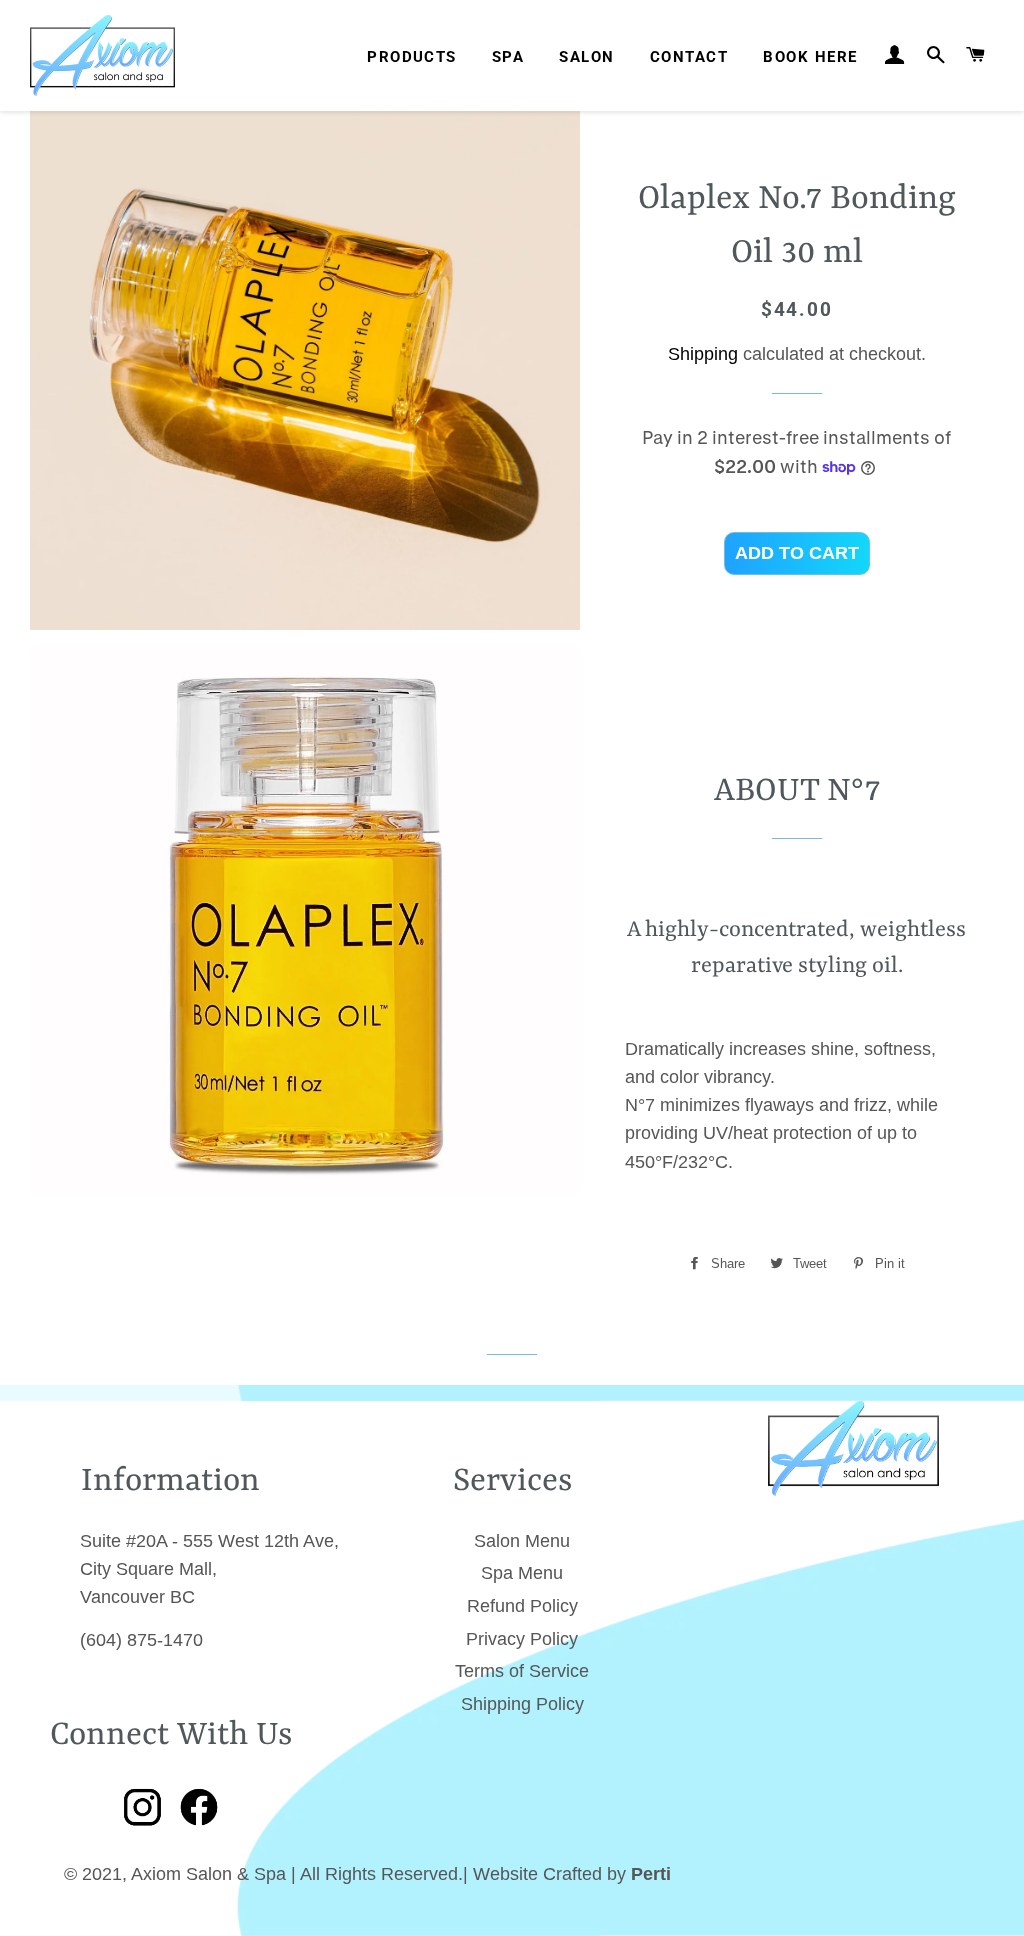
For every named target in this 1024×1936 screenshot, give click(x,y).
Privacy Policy (522, 1639)
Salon (586, 57)
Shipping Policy (522, 1704)
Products (412, 57)
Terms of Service (522, 1671)
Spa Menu (522, 1573)
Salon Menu (522, 1541)
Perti (651, 1874)
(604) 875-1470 (141, 1640)
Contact (689, 57)
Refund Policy (522, 1606)
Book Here (810, 57)
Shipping (703, 354)
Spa (508, 57)
